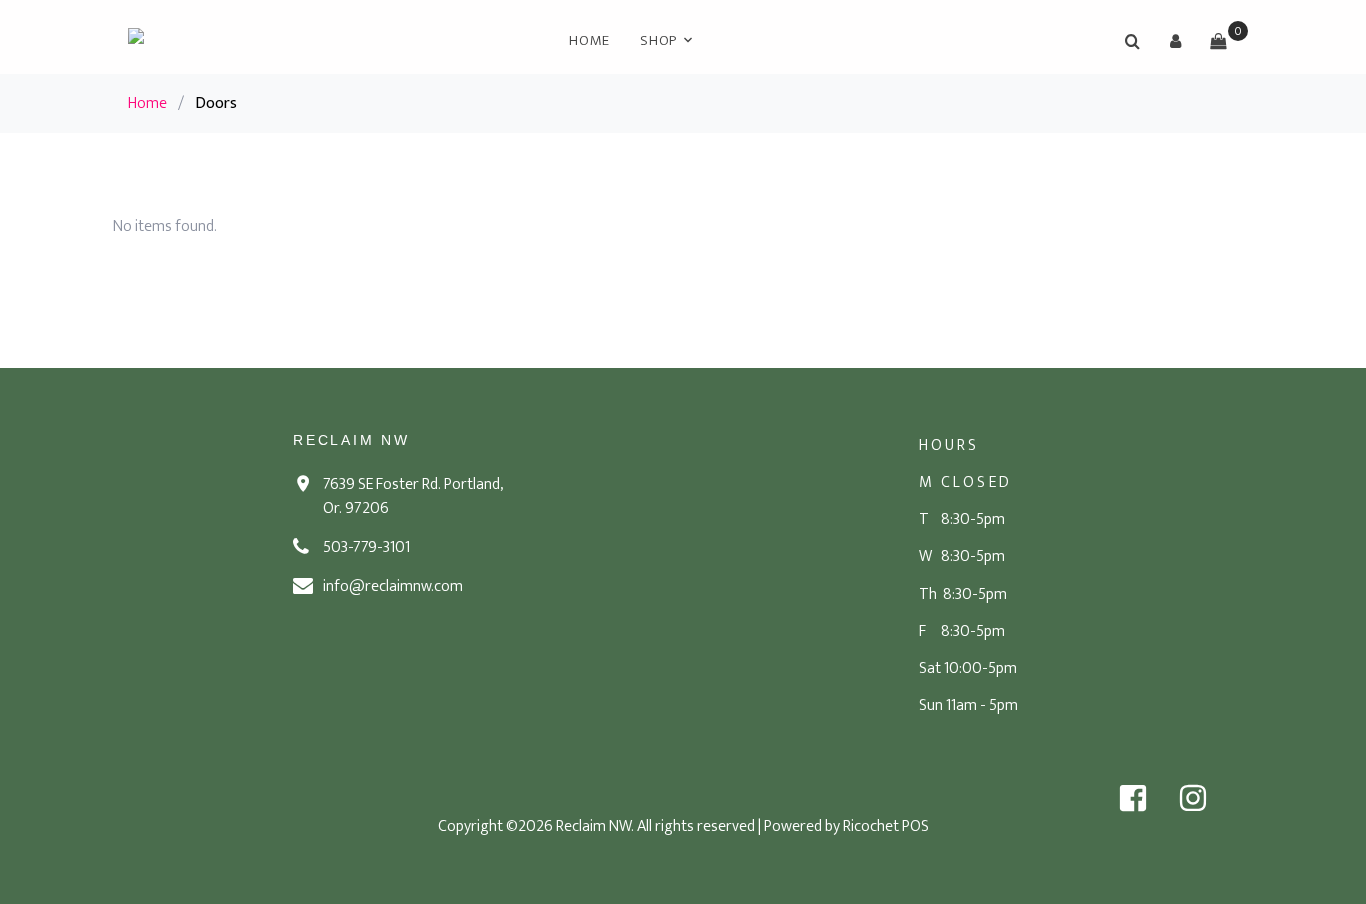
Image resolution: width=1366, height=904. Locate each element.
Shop (658, 40)
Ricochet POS (886, 826)
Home (589, 40)
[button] (1175, 41)
